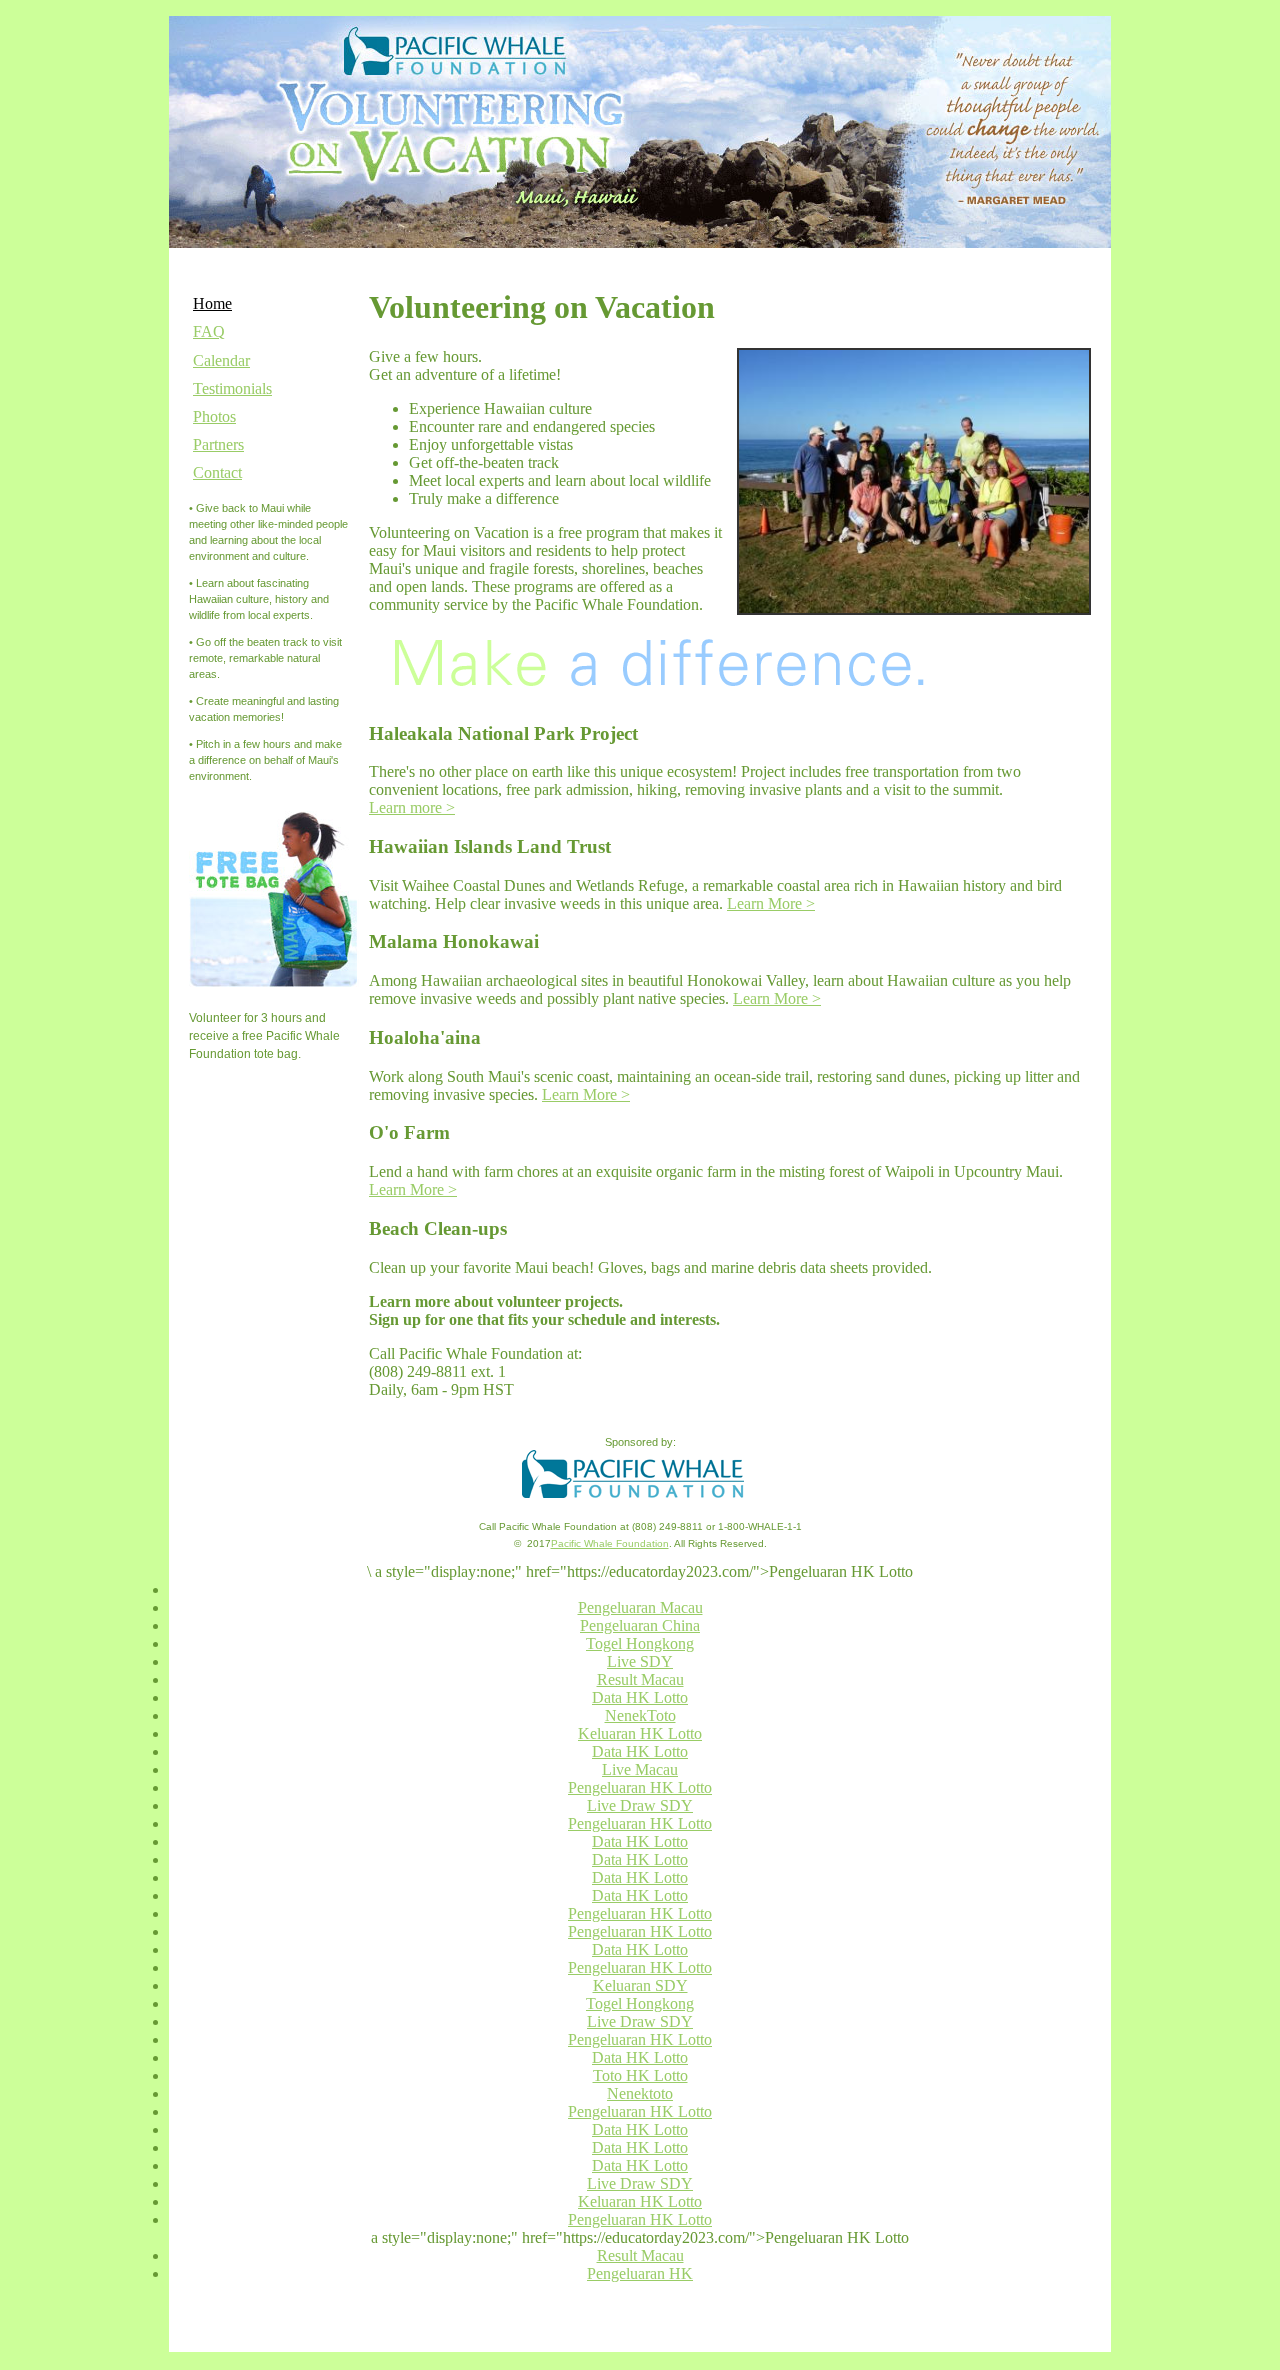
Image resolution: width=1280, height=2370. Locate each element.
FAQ (209, 331)
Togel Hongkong (640, 1643)
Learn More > (771, 903)
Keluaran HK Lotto (640, 1733)
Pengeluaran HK (640, 2273)
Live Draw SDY (640, 1805)
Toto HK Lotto (640, 2075)
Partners (218, 444)
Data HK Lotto (640, 1697)
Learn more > (412, 807)
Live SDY (640, 1661)
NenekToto (640, 1715)
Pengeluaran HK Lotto (640, 1787)
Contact (217, 472)
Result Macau (640, 1679)
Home (212, 303)
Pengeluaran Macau (640, 1607)
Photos (214, 416)
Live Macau (640, 1769)
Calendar (221, 360)
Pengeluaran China (640, 1625)
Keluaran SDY (640, 1985)
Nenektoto (640, 2093)
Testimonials (232, 388)
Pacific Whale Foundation (610, 1543)
